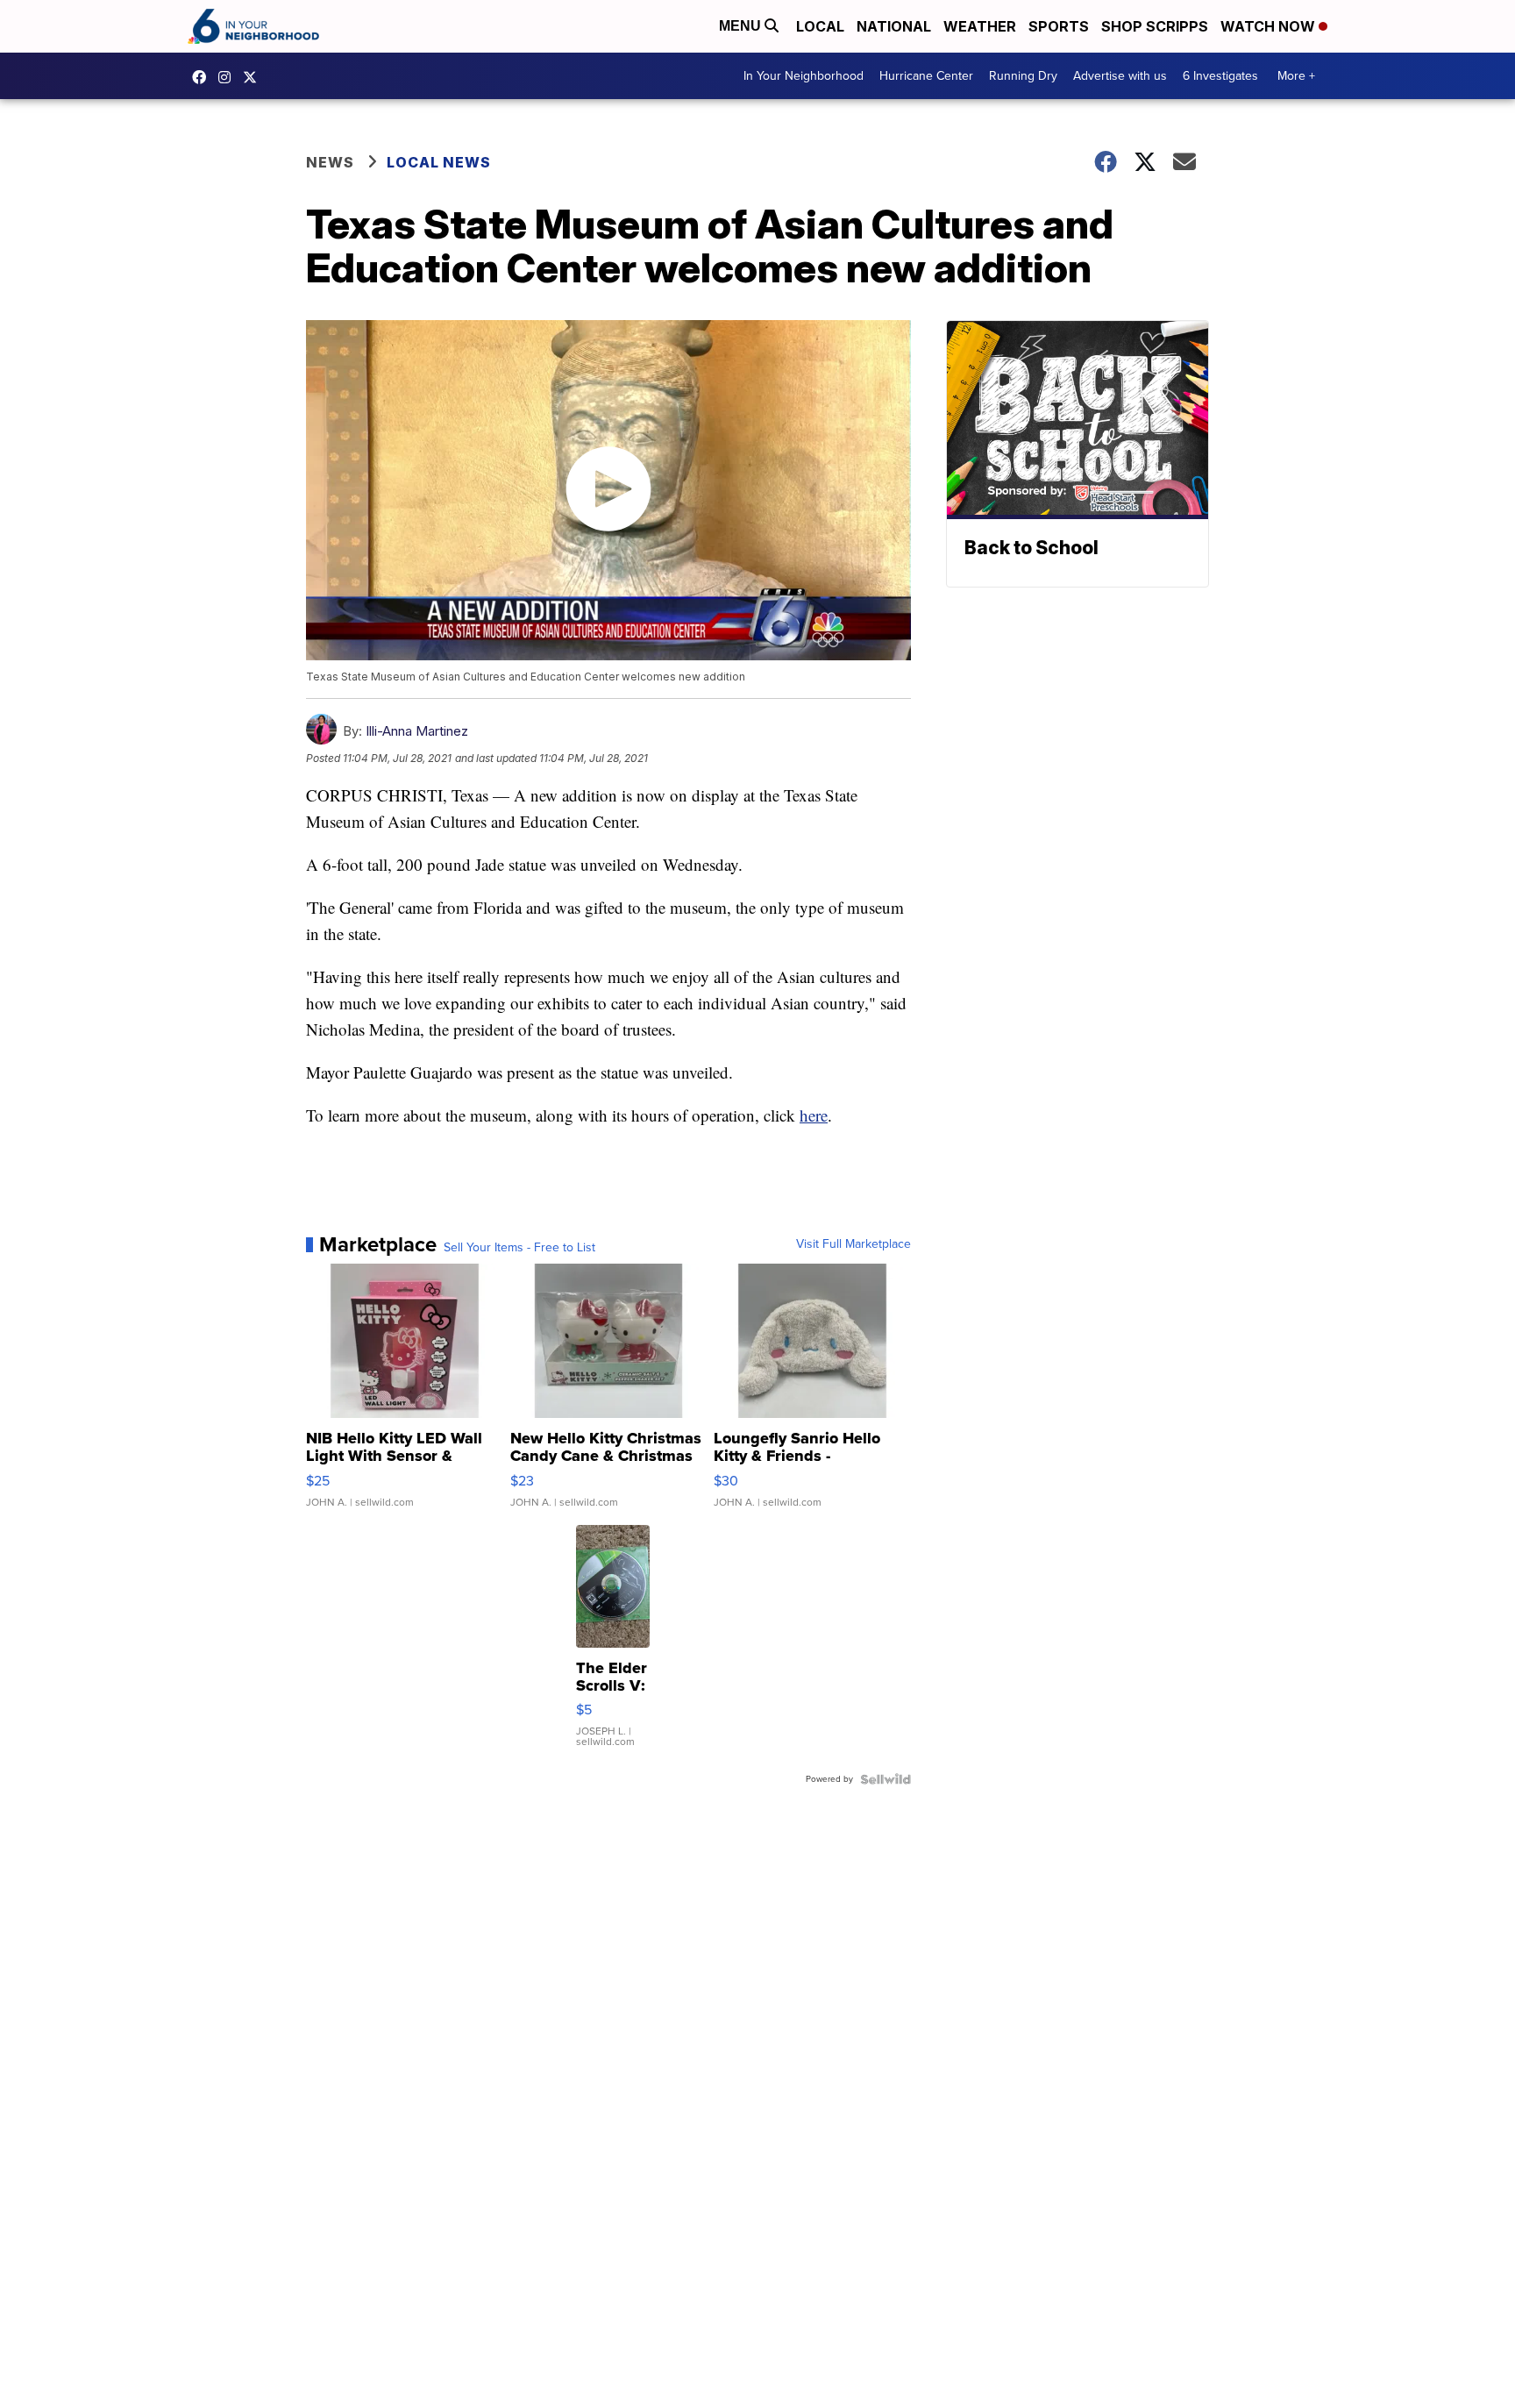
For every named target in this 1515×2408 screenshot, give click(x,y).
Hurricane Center (926, 76)
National (894, 26)
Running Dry (1023, 76)
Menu (742, 26)
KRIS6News (203, 77)
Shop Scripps (1155, 26)
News (330, 162)
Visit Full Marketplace (854, 1244)
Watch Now (1270, 26)
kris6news (229, 77)
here (814, 1115)
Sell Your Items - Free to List (519, 1248)
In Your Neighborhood (804, 76)
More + (1296, 76)
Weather (980, 26)
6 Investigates (1220, 76)
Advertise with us (1120, 76)
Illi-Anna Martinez (417, 731)
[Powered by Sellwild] (886, 1779)
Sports (1059, 26)
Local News (439, 162)
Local (820, 26)
